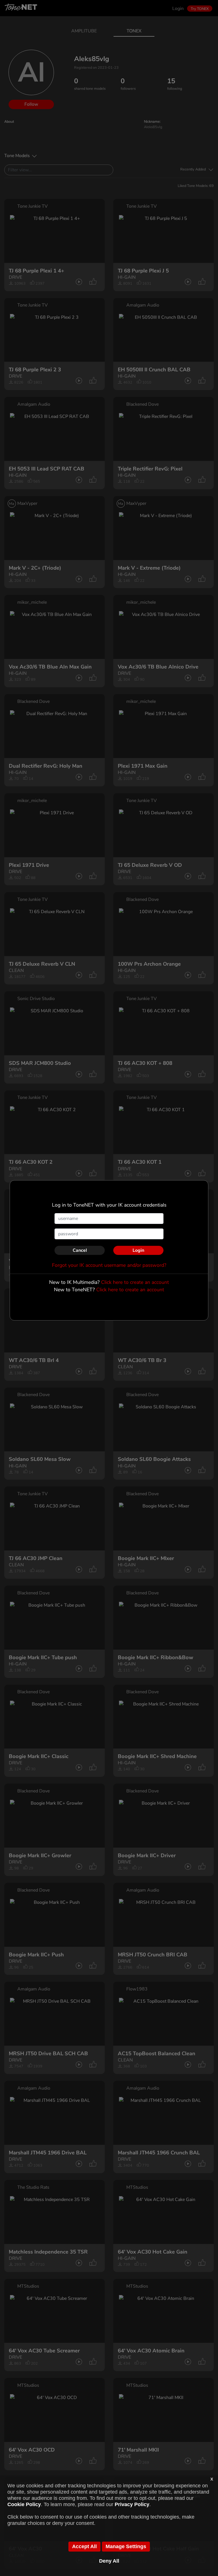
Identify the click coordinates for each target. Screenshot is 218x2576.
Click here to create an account (135, 1282)
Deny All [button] (109, 2561)
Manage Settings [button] (126, 2546)
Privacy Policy (132, 2504)
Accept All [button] (84, 2546)
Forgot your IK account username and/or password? (109, 1265)
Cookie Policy (24, 2504)
